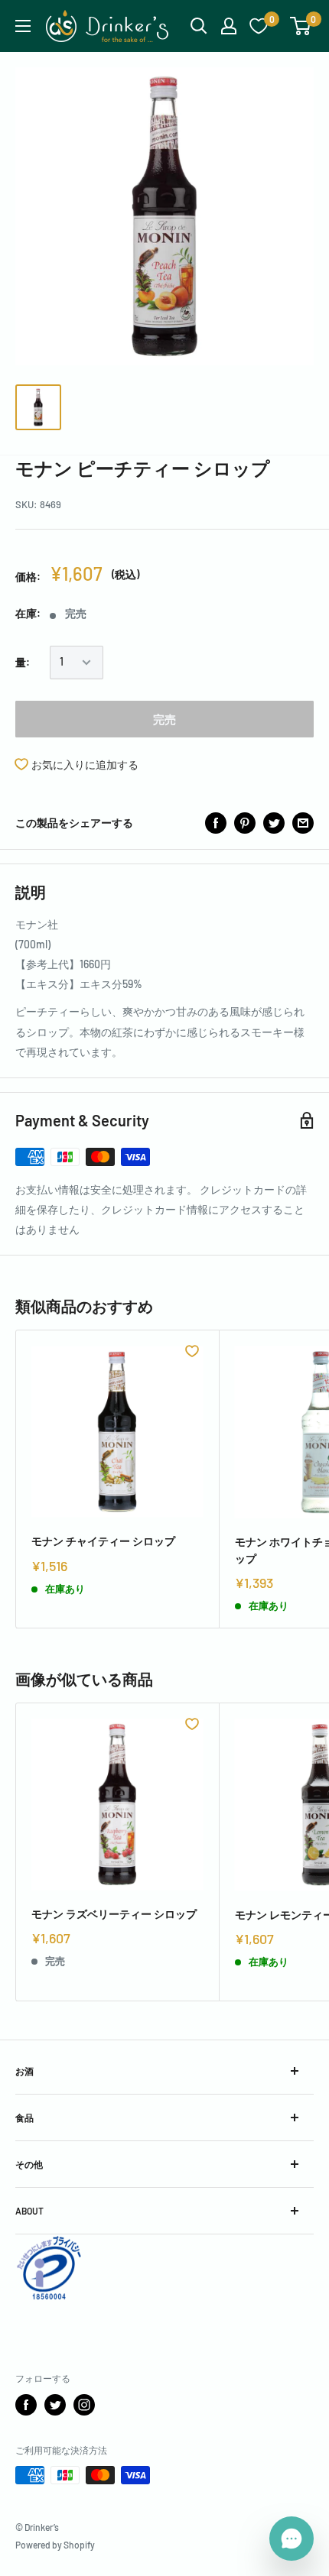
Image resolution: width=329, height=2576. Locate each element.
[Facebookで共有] (216, 823)
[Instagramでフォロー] (84, 2405)
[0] (301, 26)
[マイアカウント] (229, 26)
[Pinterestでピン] (245, 823)
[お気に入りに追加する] (192, 1351)
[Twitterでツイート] (274, 823)
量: (23, 662)
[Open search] (199, 26)
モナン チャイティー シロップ (103, 1541)
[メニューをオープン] (23, 26)
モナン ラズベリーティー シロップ (114, 1914)
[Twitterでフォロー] (55, 2405)
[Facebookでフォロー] (26, 2405)
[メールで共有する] (303, 823)
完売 (164, 719)
